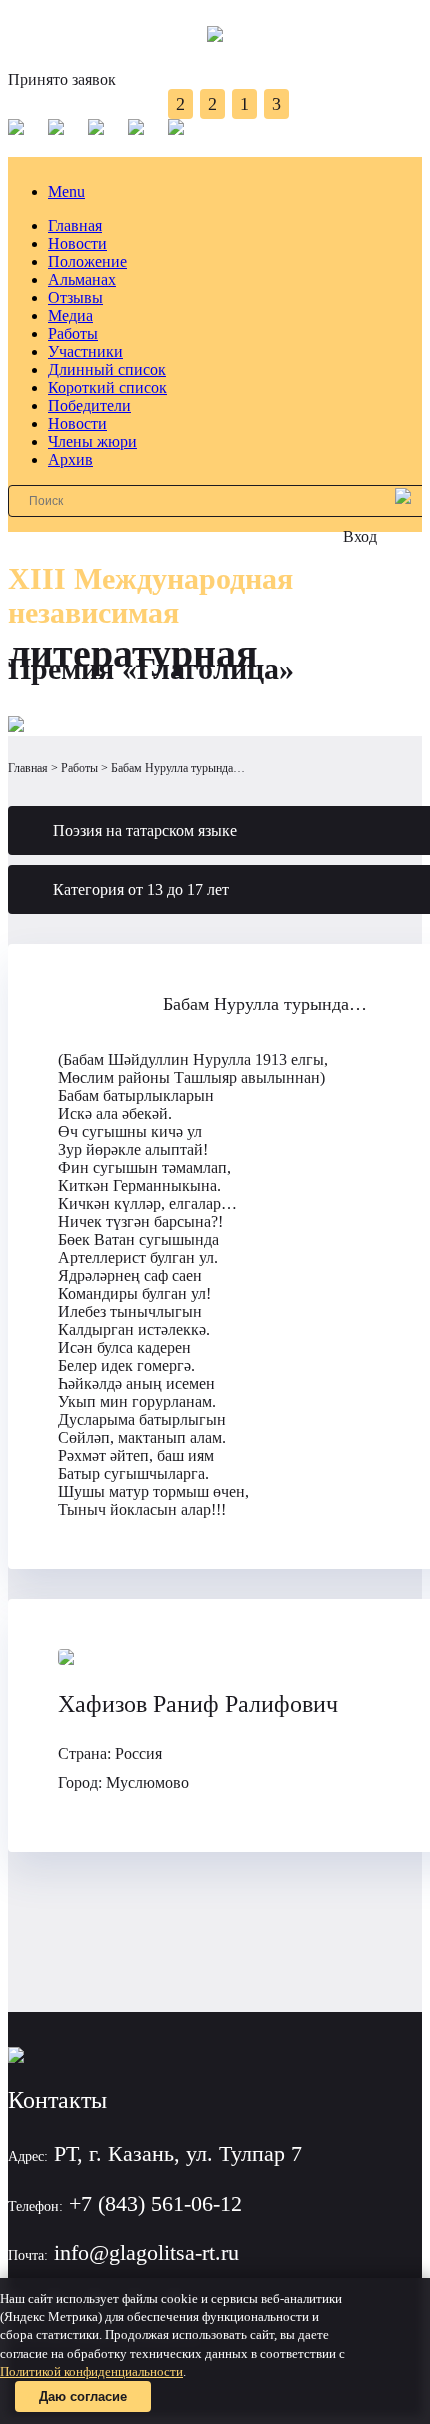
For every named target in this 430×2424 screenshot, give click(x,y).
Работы (73, 333)
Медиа (70, 315)
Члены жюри (92, 441)
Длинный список (107, 369)
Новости (77, 243)
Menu (66, 191)
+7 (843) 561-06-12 (155, 2203)
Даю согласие (83, 2396)
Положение (87, 261)
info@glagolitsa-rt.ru (146, 2252)
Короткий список (107, 387)
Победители (89, 405)
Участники (85, 351)
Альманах (82, 279)
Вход (360, 536)
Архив (70, 459)
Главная (75, 225)
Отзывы (75, 297)
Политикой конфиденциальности (91, 2371)
